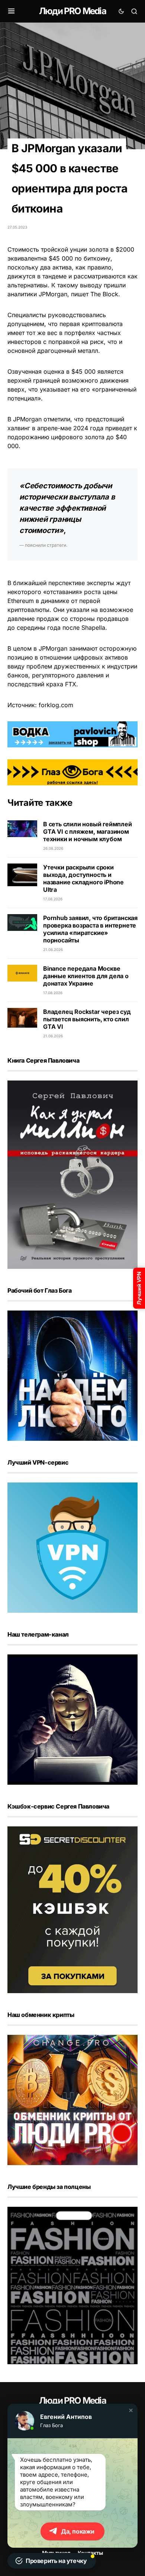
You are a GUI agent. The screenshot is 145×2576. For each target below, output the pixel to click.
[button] (131, 2410)
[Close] (135, 10)
